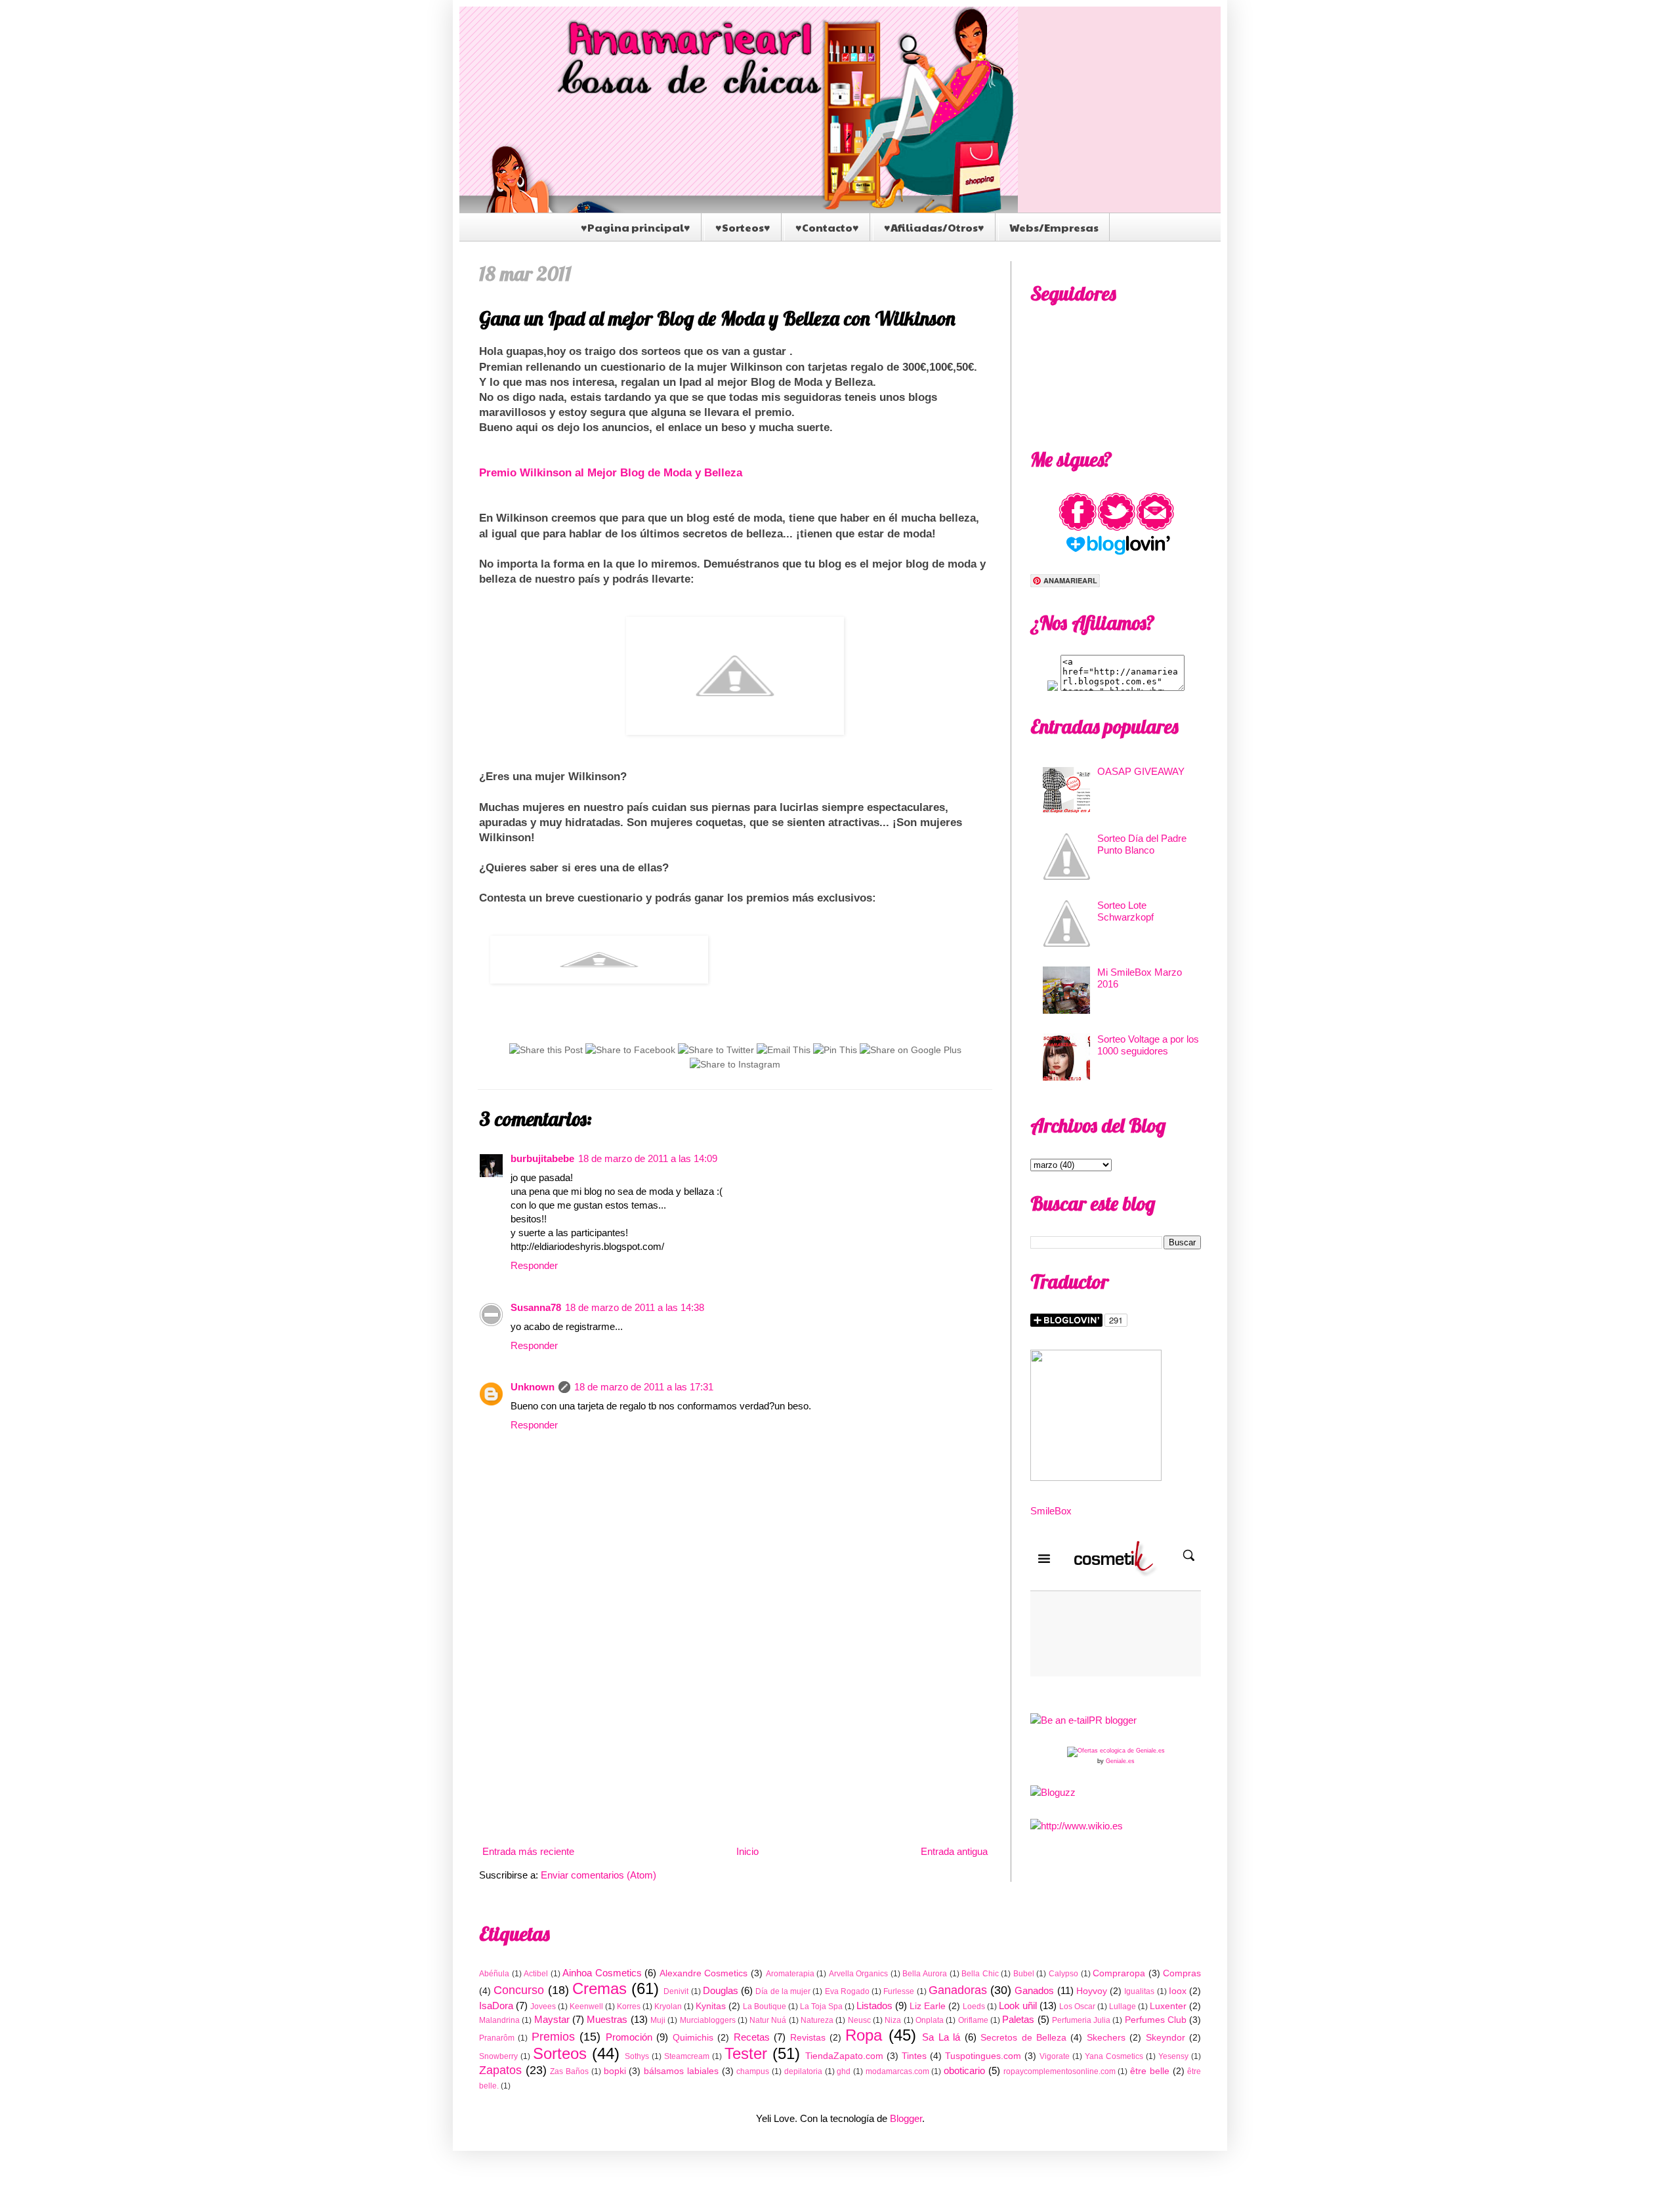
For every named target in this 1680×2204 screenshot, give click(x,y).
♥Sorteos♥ (743, 227)
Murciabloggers (708, 2020)
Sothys (637, 2056)
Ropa (864, 2035)
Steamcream (687, 2056)
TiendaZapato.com (844, 2056)
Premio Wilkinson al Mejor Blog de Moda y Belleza (611, 472)
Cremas (599, 1988)
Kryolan (668, 2006)
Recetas (752, 2037)
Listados (874, 2006)
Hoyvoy (1092, 1991)
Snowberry (498, 2056)
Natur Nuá (768, 2020)
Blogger (906, 2118)
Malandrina (499, 2020)
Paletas (1018, 2019)
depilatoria (803, 2071)
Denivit (676, 1991)
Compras (1182, 1973)
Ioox (1178, 1991)
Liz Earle (928, 2006)
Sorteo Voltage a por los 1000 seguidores (1148, 1045)
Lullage (1123, 2006)
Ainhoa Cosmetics (602, 1973)
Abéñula (494, 1974)
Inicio (747, 1851)
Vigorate (1055, 2056)
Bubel (1024, 1974)
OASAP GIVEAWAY (1141, 771)
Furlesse (899, 1991)
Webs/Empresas (1054, 227)
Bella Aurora (925, 1974)
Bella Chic (980, 1974)
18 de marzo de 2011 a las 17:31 (644, 1387)
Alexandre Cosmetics (704, 1973)
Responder (534, 1265)
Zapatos (500, 2070)
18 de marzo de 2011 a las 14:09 (648, 1158)
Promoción (629, 2037)
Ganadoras (958, 1990)
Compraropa (1119, 1973)
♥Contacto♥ (827, 227)
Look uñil (1018, 2006)
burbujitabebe (542, 1158)
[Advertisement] (735, 1733)
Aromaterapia (790, 1974)
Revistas (808, 2038)
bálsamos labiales (681, 2071)
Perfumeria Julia (1081, 2020)
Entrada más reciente (528, 1851)
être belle (1150, 2071)
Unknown (533, 1387)
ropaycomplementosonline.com (1060, 2071)
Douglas (721, 1990)
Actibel (536, 1974)
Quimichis (693, 2038)
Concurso (519, 1990)
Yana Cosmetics (1114, 2056)
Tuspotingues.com (983, 2056)
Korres (629, 2006)
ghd (844, 2071)
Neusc (859, 2020)
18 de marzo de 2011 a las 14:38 (635, 1307)
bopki (615, 2071)
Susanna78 (536, 1307)
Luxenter (1168, 2006)
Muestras (607, 2019)
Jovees (543, 2006)
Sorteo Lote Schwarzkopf (1125, 911)
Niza (893, 2020)
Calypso (1063, 1974)
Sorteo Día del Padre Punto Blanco (1142, 844)
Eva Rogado (847, 1991)
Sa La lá (941, 2037)
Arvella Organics (859, 1974)
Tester (746, 2053)
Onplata (930, 2020)
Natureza (817, 2020)
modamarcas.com (897, 2071)
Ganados (1034, 1990)
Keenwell (586, 2006)
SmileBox (1051, 1511)
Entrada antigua (954, 1851)
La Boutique (765, 2006)
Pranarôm (497, 2038)
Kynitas (711, 2006)
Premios (553, 2037)
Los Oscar (1077, 2006)
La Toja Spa (821, 2006)
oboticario (964, 2070)
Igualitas (1139, 1991)
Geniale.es (1120, 1761)
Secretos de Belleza (1023, 2038)
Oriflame (973, 2020)
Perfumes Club (1156, 2020)
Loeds (974, 2006)
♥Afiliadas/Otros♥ (934, 227)
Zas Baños (569, 2071)
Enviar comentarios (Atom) (598, 1875)
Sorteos (560, 2053)
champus (753, 2071)
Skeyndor (1165, 2038)
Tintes (914, 2056)
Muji (658, 2020)
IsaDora (496, 2006)
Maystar (552, 2019)
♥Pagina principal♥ (636, 227)
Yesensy (1173, 2056)
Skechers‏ (1106, 2038)
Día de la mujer (783, 1991)
